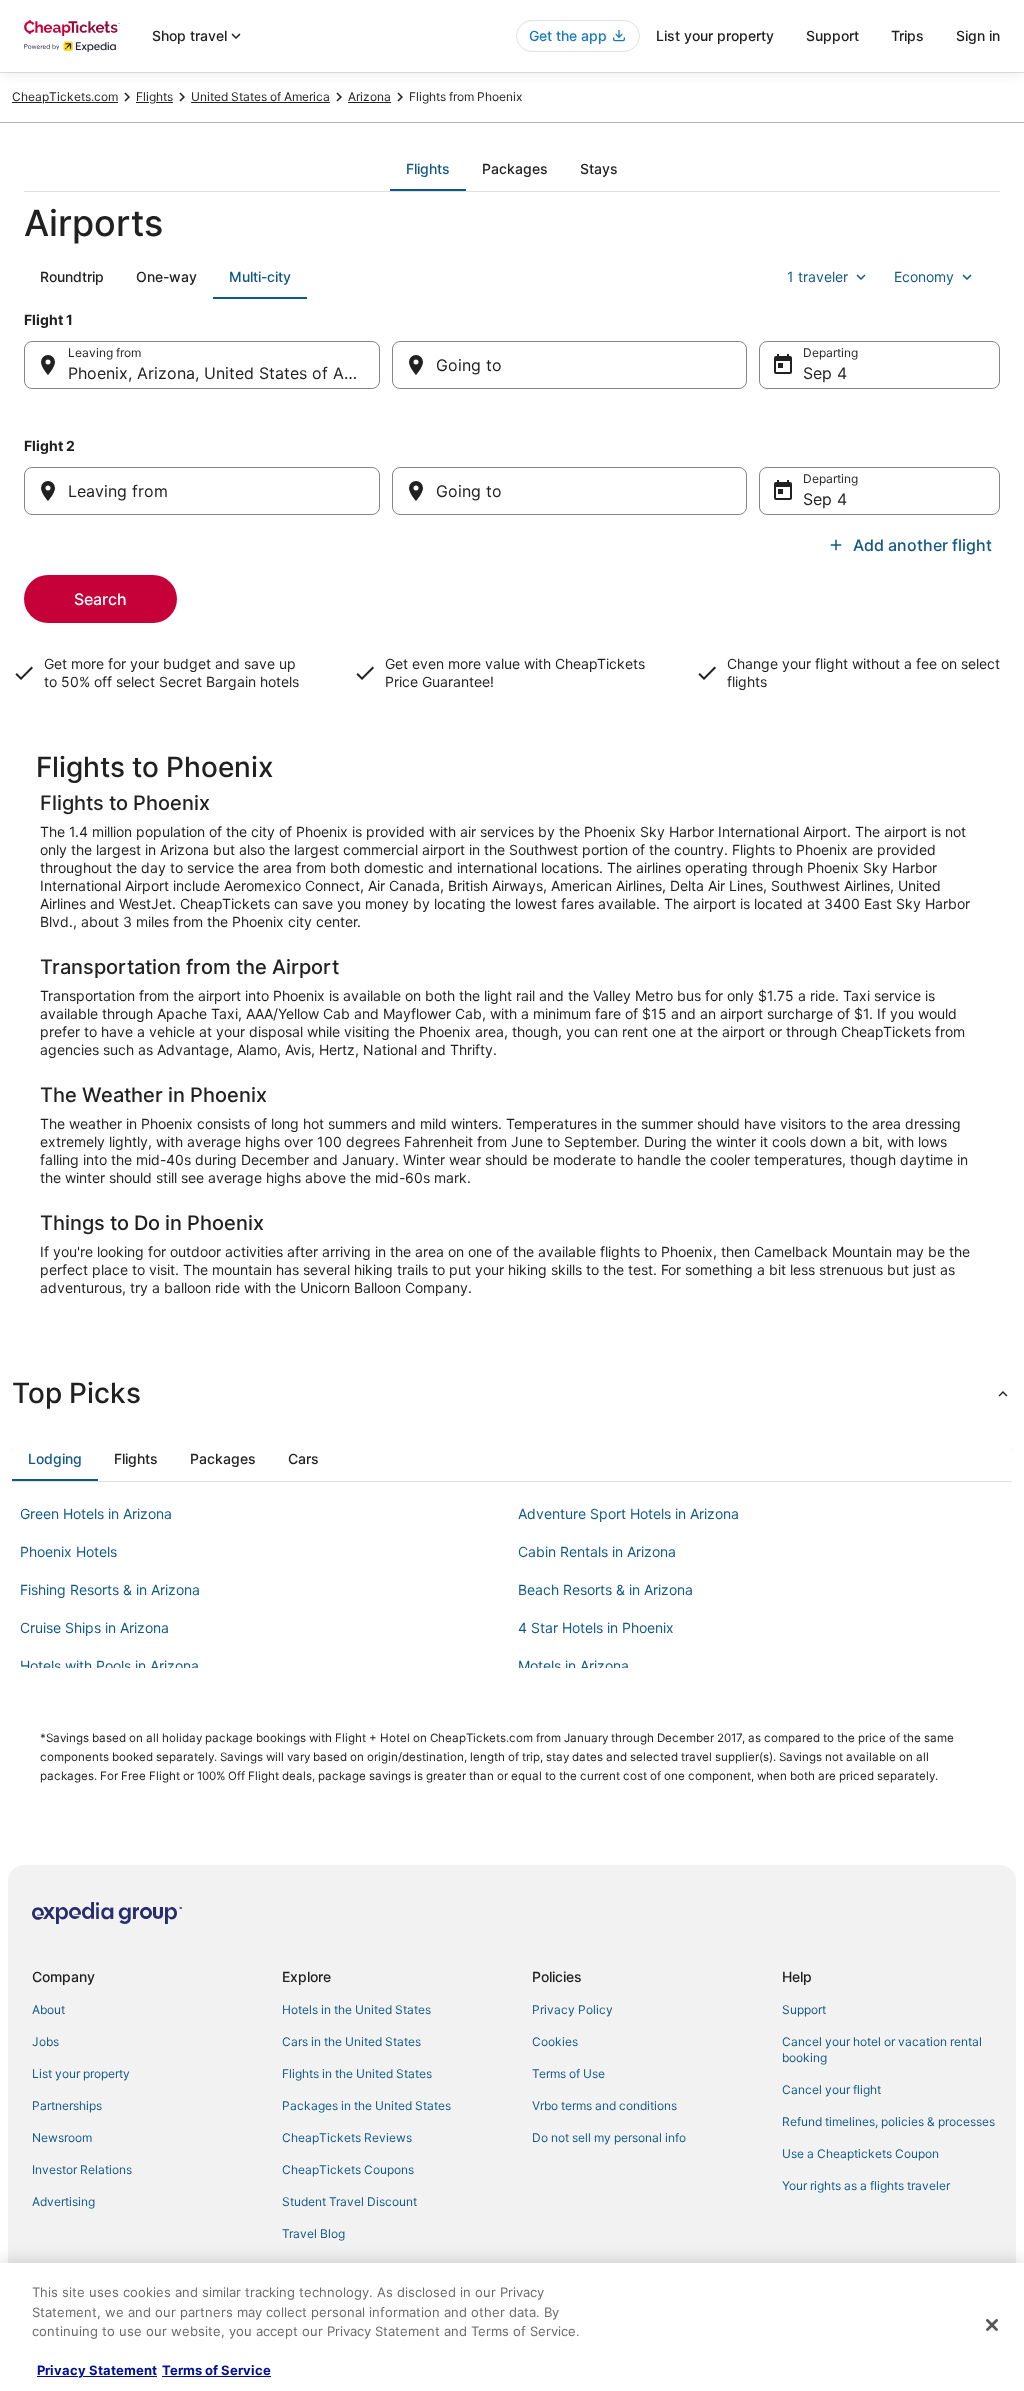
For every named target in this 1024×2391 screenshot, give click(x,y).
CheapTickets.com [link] (65, 96)
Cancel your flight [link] (831, 2089)
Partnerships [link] (67, 2105)
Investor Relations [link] (82, 2169)
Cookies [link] (555, 2041)
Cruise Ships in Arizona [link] (94, 1627)
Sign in (978, 35)
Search (100, 599)
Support (832, 35)
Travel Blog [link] (313, 2233)
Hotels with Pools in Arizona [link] (109, 1665)
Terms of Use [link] (568, 2073)
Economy (924, 276)
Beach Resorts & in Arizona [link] (605, 1589)
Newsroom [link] (62, 2137)
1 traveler (817, 276)
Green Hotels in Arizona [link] (96, 1513)
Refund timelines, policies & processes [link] (888, 2121)
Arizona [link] (369, 96)
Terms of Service (216, 2370)
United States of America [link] (260, 96)
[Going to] (570, 365)
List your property (715, 35)
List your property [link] (81, 2073)
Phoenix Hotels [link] (68, 1551)
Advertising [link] (63, 2201)
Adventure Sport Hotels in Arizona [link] (628, 1513)
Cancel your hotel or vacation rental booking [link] (882, 2049)
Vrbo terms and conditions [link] (604, 2105)
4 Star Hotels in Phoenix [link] (596, 1627)
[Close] (992, 2325)
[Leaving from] (202, 491)
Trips (907, 35)
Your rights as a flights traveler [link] (866, 2185)
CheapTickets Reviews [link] (347, 2137)
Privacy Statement (97, 2370)
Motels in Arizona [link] (573, 1665)
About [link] (48, 2009)
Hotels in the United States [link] (356, 2009)
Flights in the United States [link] (357, 2073)
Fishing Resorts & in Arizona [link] (110, 1589)
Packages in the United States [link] (366, 2105)
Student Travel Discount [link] (349, 2201)
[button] (512, 1393)
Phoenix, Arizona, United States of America (224, 373)
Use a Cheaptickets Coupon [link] (860, 2153)
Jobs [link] (45, 2041)
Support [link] (804, 2009)
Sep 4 (825, 373)
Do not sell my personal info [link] (609, 2137)
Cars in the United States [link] (351, 2041)
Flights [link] (154, 96)
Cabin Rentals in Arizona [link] (597, 1551)
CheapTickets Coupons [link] (348, 2169)
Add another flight (922, 545)
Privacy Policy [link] (572, 2009)
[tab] (428, 169)
